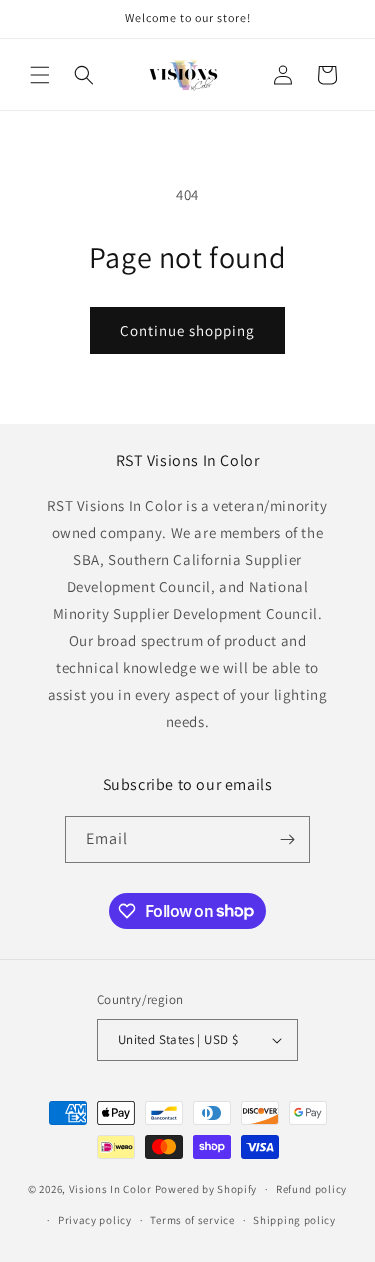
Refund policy (311, 1189)
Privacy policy (95, 1220)
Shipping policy (294, 1220)
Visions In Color (110, 1189)
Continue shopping (187, 330)
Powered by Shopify (206, 1189)
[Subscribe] (287, 839)
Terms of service (192, 1220)
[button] (40, 75)
